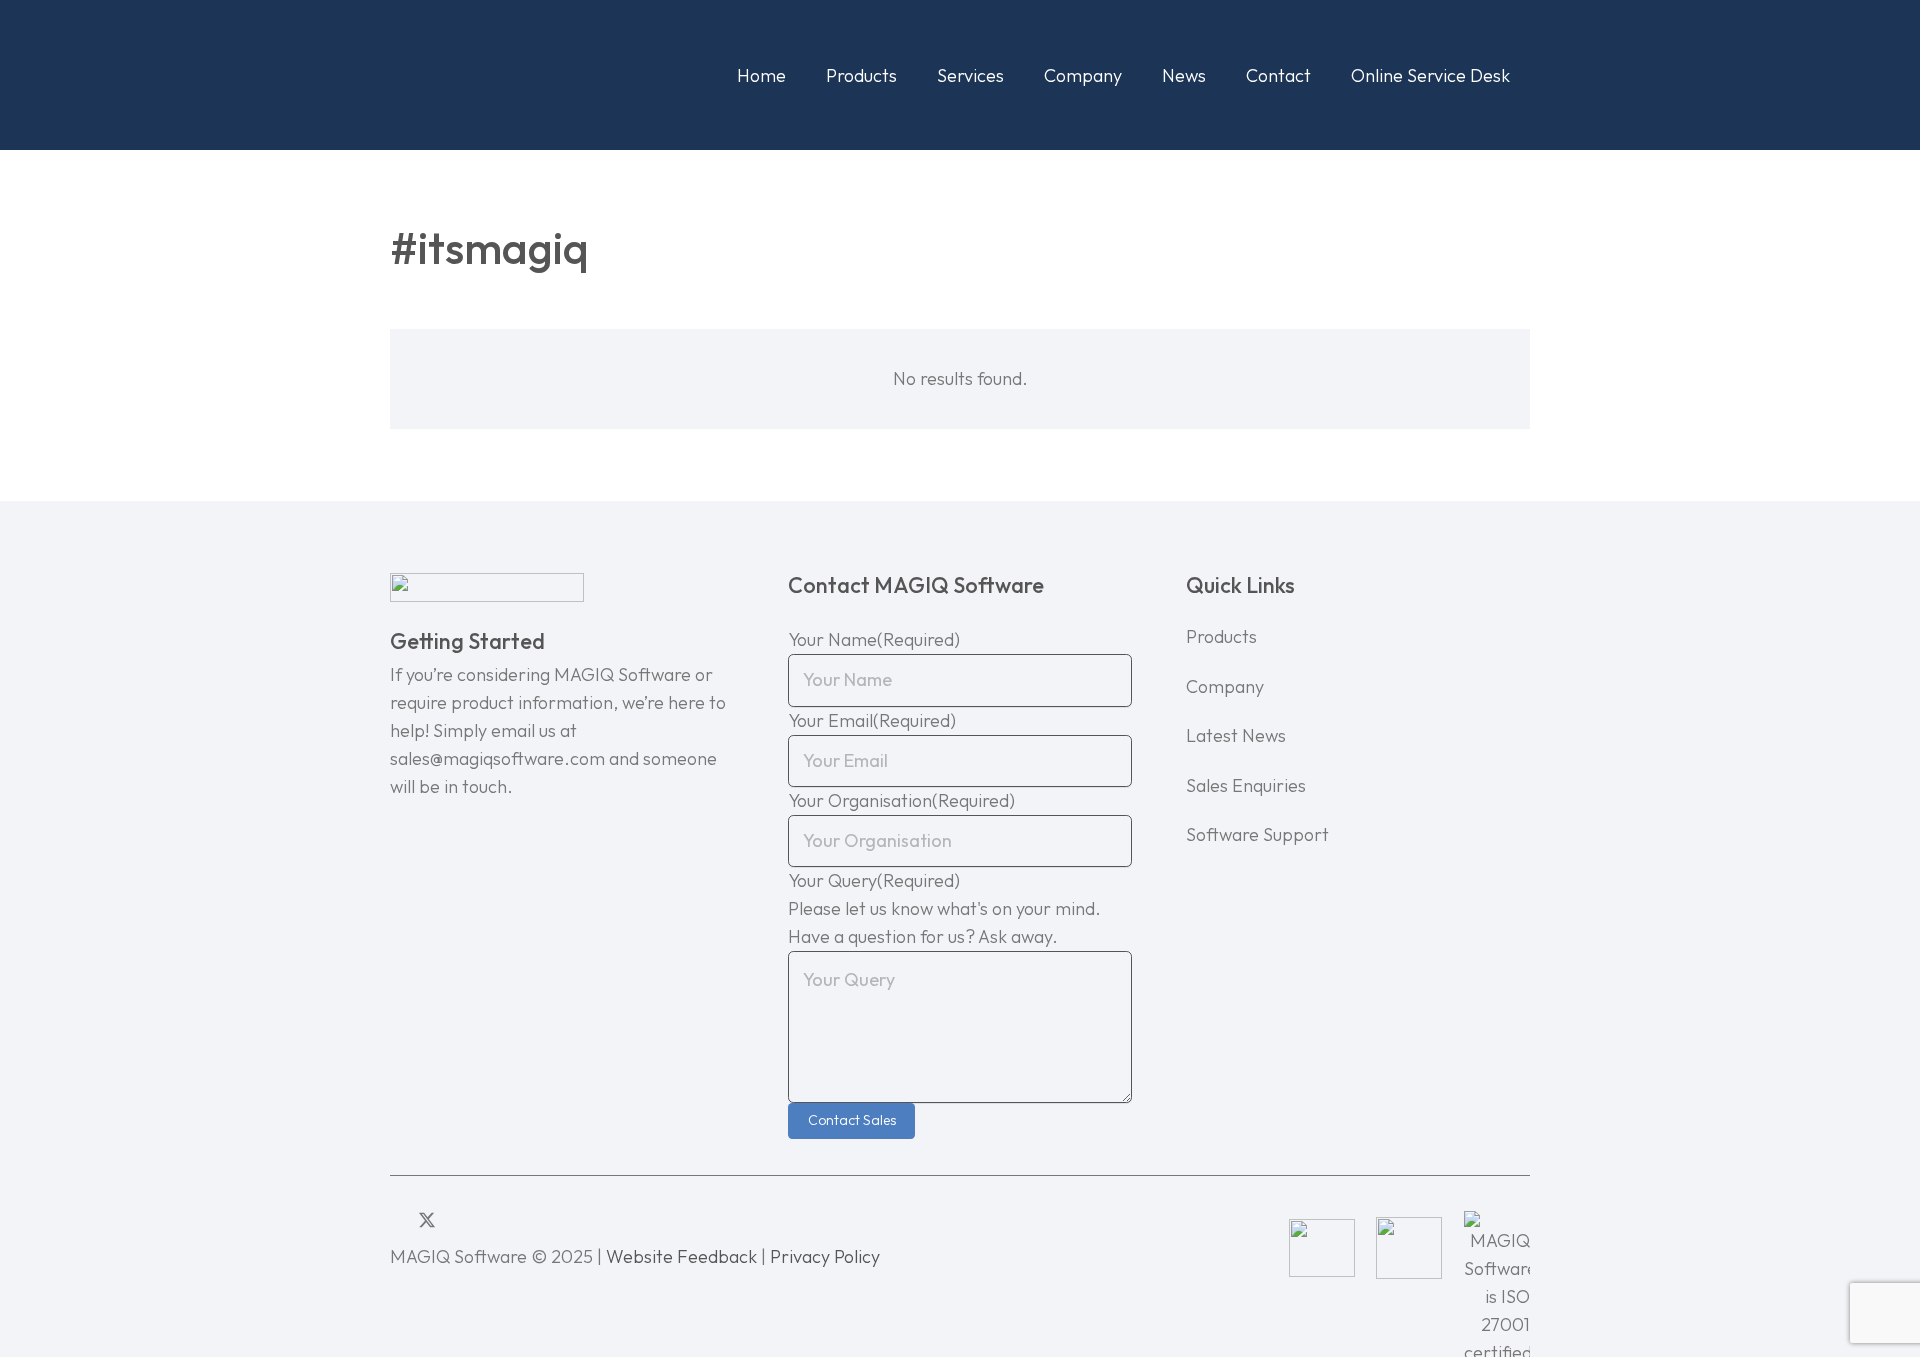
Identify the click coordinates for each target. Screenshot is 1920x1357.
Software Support (1257, 834)
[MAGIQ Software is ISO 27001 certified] (1497, 1248)
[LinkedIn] (397, 1220)
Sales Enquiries (1246, 785)
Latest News (1236, 735)
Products (1221, 636)
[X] (427, 1220)
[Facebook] (458, 1220)
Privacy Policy (825, 1256)
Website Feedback (681, 1256)
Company (1225, 686)
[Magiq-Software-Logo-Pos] (511, 75)
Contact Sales (852, 1120)
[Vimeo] (486, 1220)
